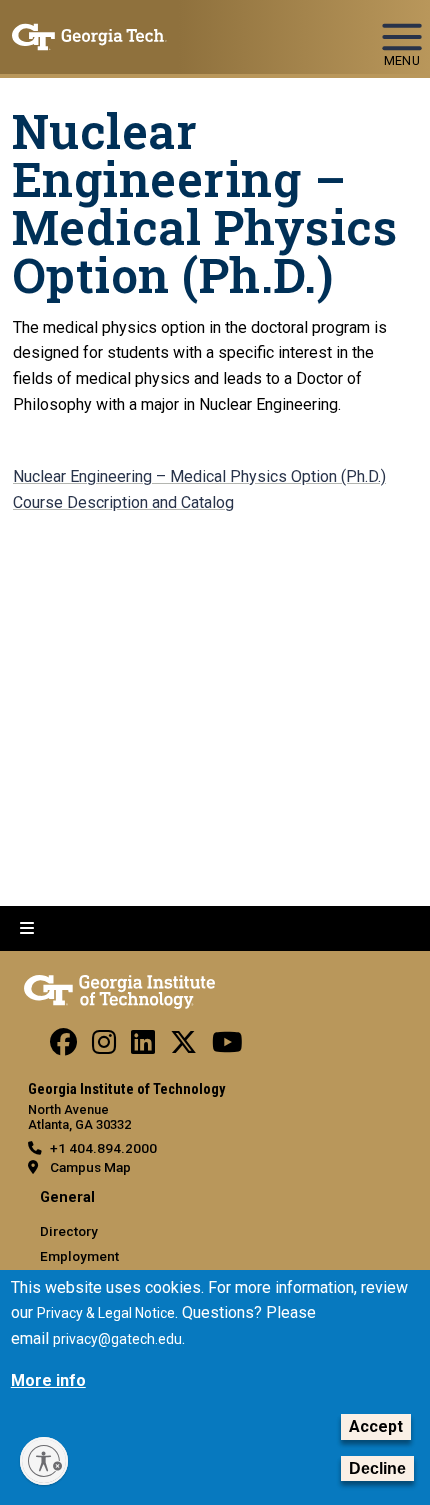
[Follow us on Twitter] (183, 1047)
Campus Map (90, 1167)
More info (48, 1380)
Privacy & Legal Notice (106, 1313)
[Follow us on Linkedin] (143, 1047)
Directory (69, 1231)
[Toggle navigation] (402, 28)
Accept (376, 1426)
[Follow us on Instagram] (104, 1047)
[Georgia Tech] (119, 988)
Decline (377, 1468)
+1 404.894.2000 (103, 1148)
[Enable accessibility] (44, 1461)
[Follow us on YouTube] (227, 1047)
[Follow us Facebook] (63, 1047)
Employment (79, 1256)
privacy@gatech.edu (117, 1339)
